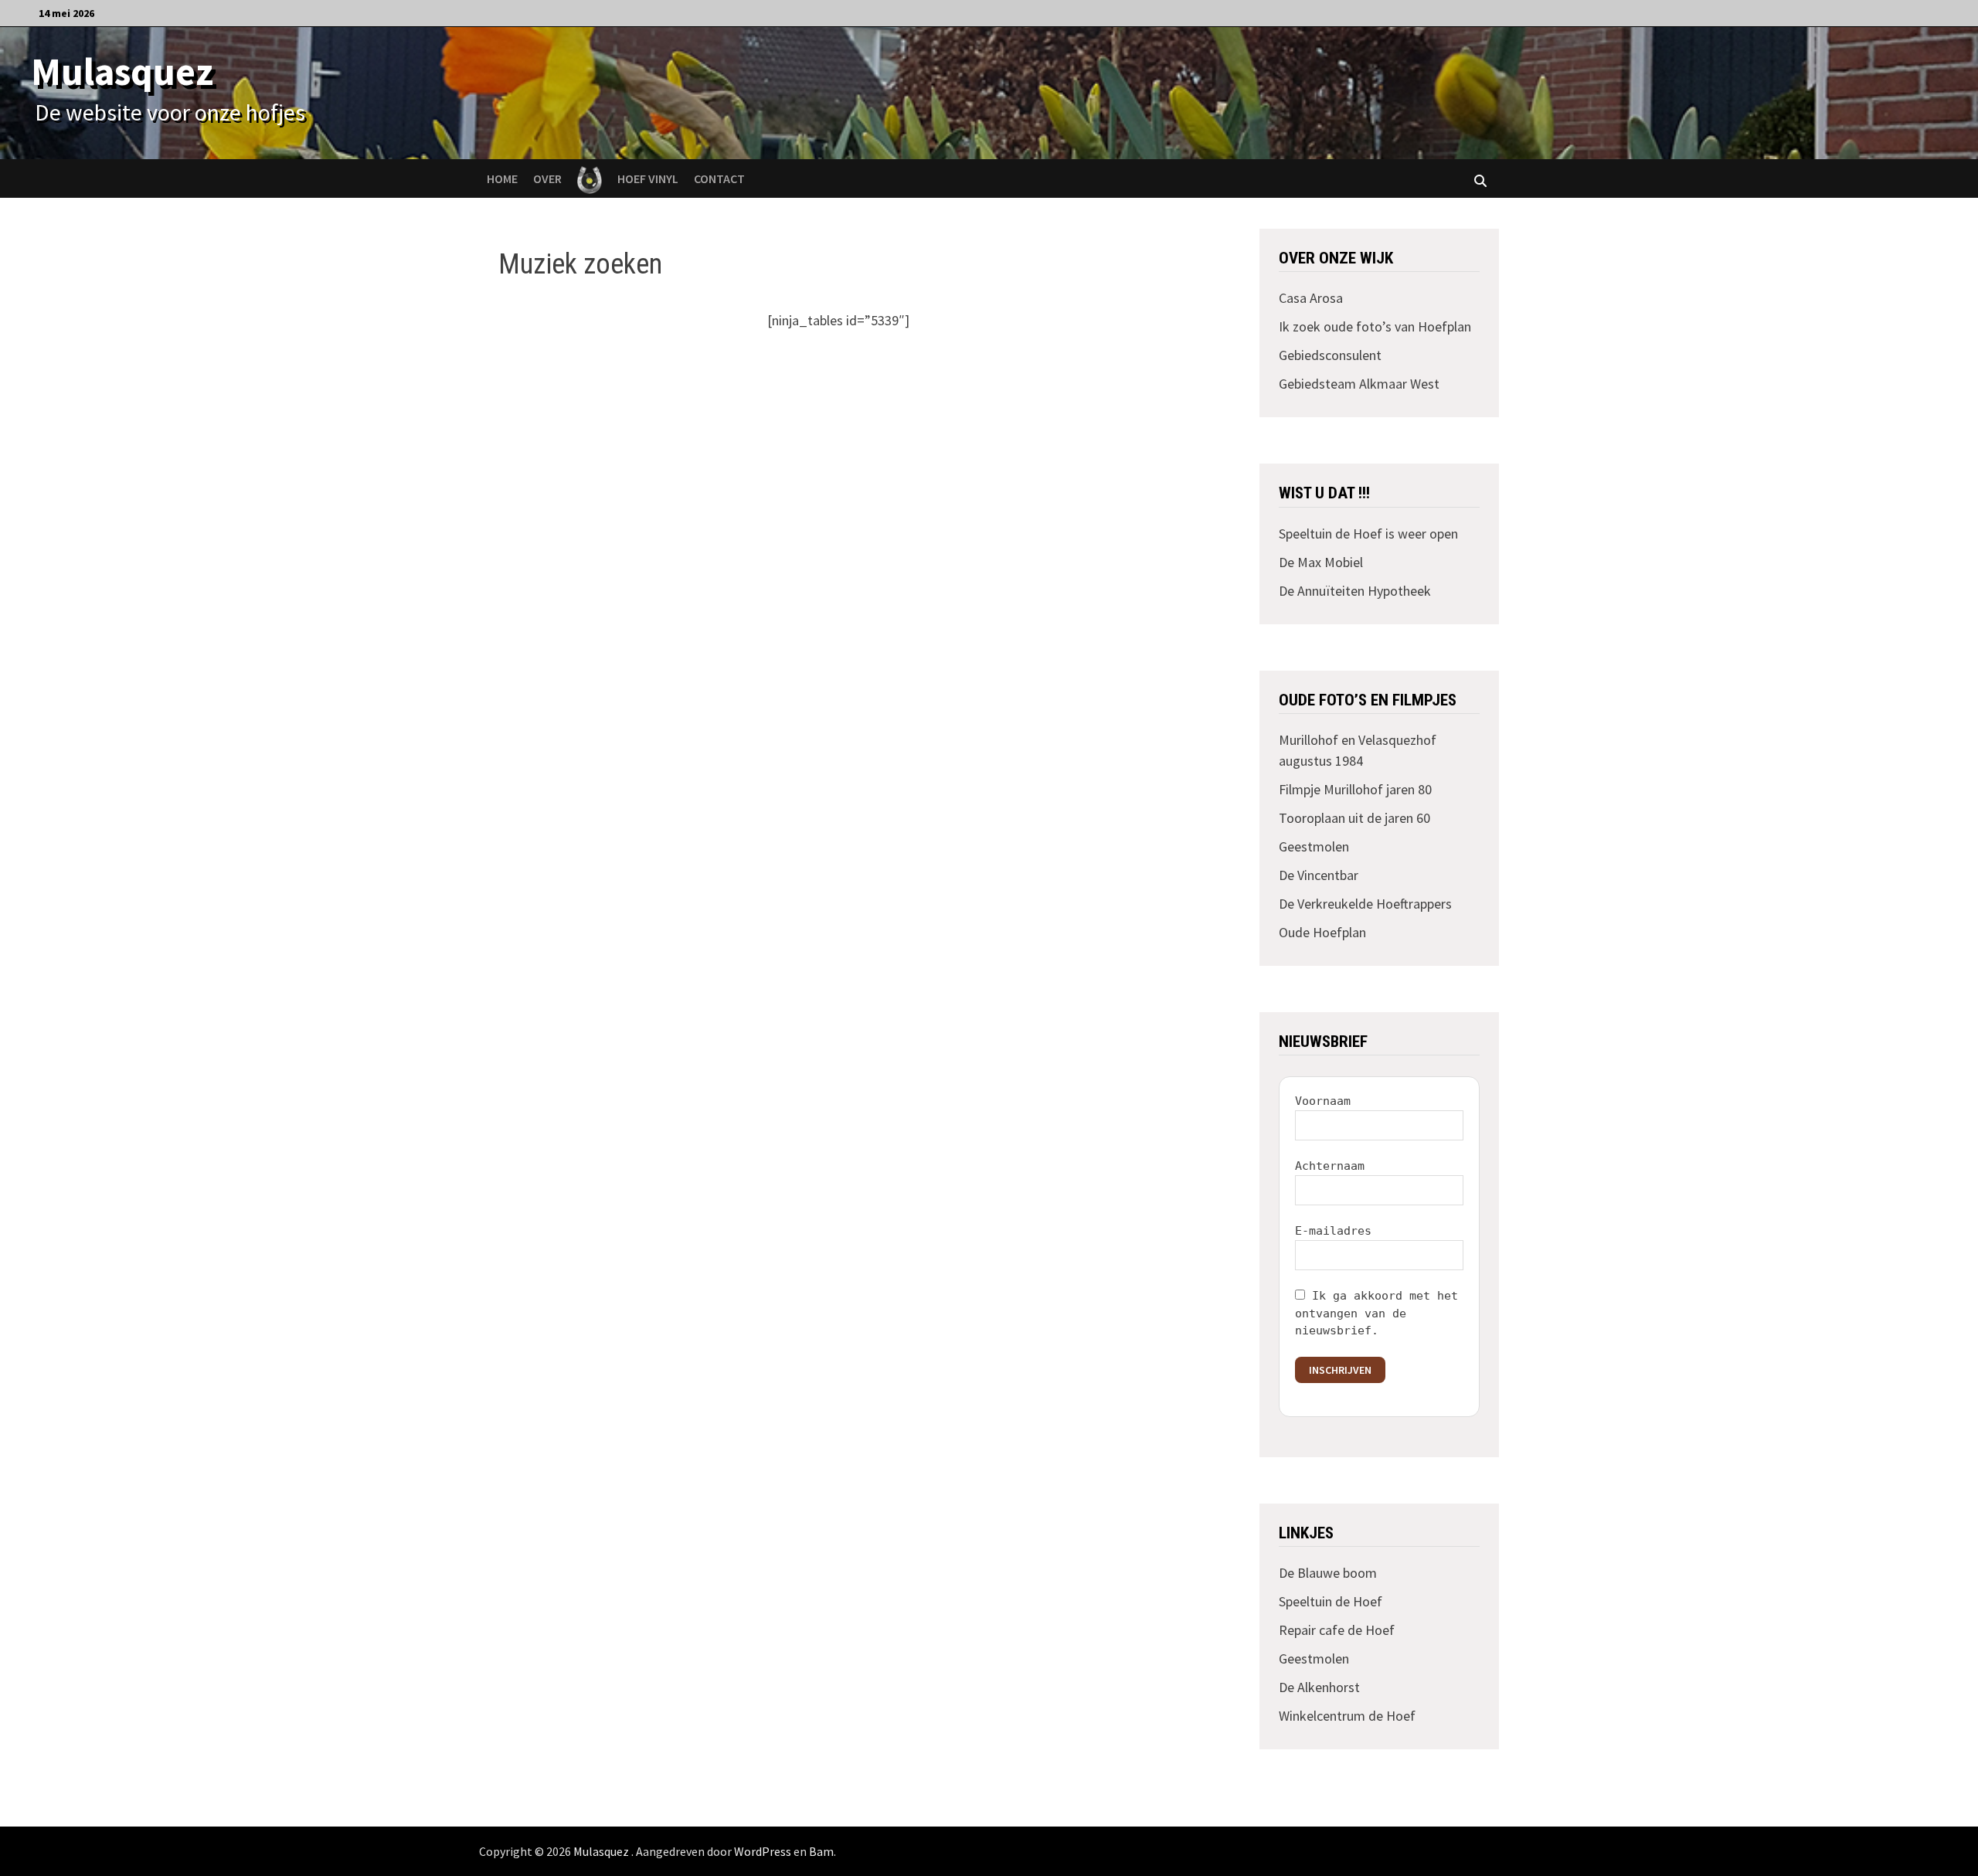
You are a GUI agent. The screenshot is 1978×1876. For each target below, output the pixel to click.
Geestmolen (1314, 846)
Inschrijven (1340, 1370)
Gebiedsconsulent (1330, 355)
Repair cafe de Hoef (1337, 1630)
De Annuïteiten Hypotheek (1355, 591)
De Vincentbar (1319, 875)
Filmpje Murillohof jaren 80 (1355, 789)
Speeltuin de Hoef (1331, 1601)
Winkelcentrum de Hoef (1347, 1716)
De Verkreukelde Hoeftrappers (1365, 904)
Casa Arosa (1311, 298)
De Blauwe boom (1328, 1573)
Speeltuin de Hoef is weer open (1368, 534)
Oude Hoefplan (1322, 932)
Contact (719, 178)
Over (547, 178)
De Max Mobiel (1321, 562)
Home (502, 178)
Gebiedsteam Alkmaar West (1359, 384)
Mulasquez (122, 71)
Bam (821, 1851)
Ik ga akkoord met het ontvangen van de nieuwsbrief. (1376, 1313)
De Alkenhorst (1319, 1687)
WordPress (763, 1851)
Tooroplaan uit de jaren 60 (1354, 818)
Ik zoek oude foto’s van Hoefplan (1375, 326)
